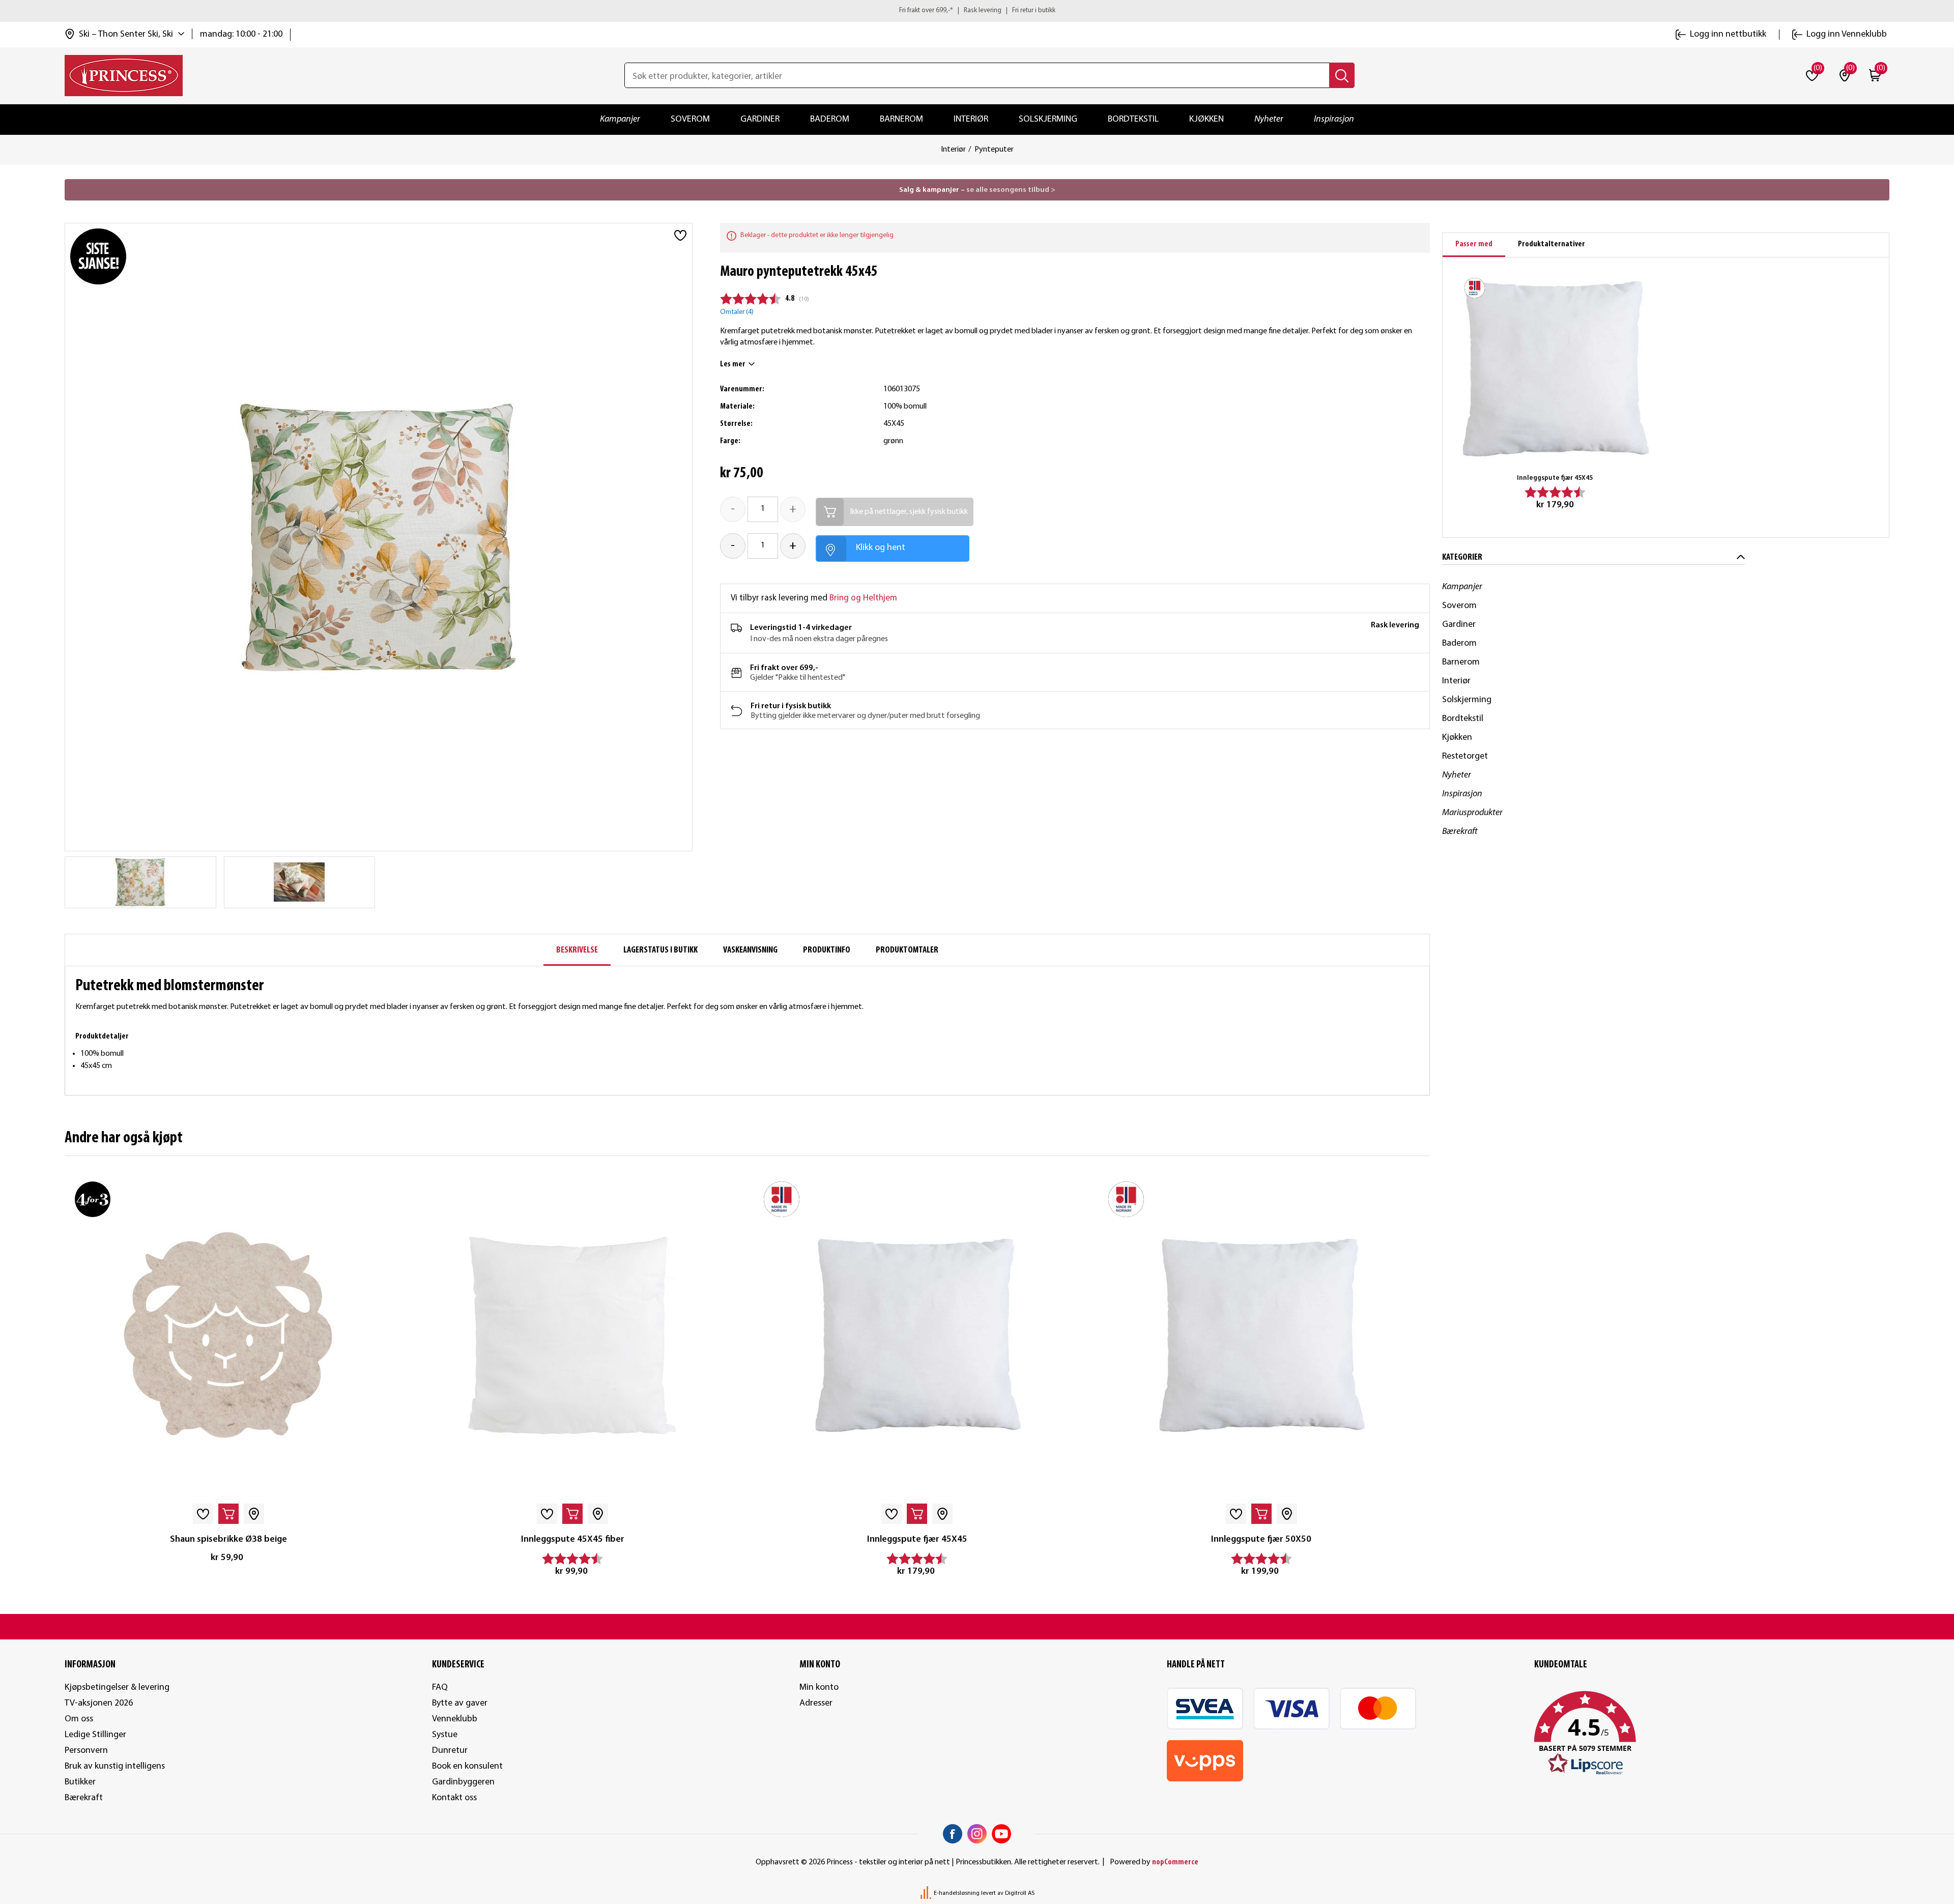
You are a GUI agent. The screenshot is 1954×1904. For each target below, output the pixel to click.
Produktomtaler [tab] (907, 950)
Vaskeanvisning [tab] (750, 950)
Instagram (977, 1834)
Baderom (830, 119)
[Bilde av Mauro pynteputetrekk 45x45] (140, 882)
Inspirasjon (1334, 119)
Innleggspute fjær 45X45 (917, 1539)
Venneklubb (455, 1719)
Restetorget (1465, 756)
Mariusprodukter (1472, 813)
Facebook (953, 1834)
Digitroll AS (1020, 1893)
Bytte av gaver (460, 1703)
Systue (445, 1735)
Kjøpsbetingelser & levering (117, 1687)
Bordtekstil (1133, 119)
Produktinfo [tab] (827, 950)
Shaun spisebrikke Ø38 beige (228, 1539)
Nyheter (1269, 119)
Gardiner (760, 119)
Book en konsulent (467, 1766)
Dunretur (450, 1751)
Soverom (690, 119)
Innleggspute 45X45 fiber (573, 1539)
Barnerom (901, 119)
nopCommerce (1175, 1862)
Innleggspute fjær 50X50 (1261, 1539)
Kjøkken (1206, 119)
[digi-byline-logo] (927, 1893)
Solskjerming (1048, 119)
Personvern (86, 1751)
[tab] (1474, 245)
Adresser (816, 1703)
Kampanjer (620, 119)
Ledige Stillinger (95, 1735)
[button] (1712, 1734)
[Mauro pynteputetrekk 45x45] (299, 882)
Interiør (971, 119)
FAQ (440, 1687)
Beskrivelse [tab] (577, 950)
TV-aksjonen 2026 (99, 1703)
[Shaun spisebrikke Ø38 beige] (228, 1335)
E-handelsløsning (957, 1893)
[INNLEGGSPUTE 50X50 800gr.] (1262, 1335)
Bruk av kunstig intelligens (115, 1766)
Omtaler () (737, 312)
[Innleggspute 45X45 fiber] (573, 1335)
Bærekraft (1460, 832)
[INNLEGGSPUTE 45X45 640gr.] (917, 1335)
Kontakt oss (454, 1798)
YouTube (1001, 1834)
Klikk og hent (881, 548)
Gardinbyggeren (463, 1782)
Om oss (79, 1719)
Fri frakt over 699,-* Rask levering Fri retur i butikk (977, 10)
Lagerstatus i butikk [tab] (660, 950)
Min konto (819, 1687)
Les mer (733, 364)
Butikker (80, 1782)
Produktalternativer (1551, 244)
